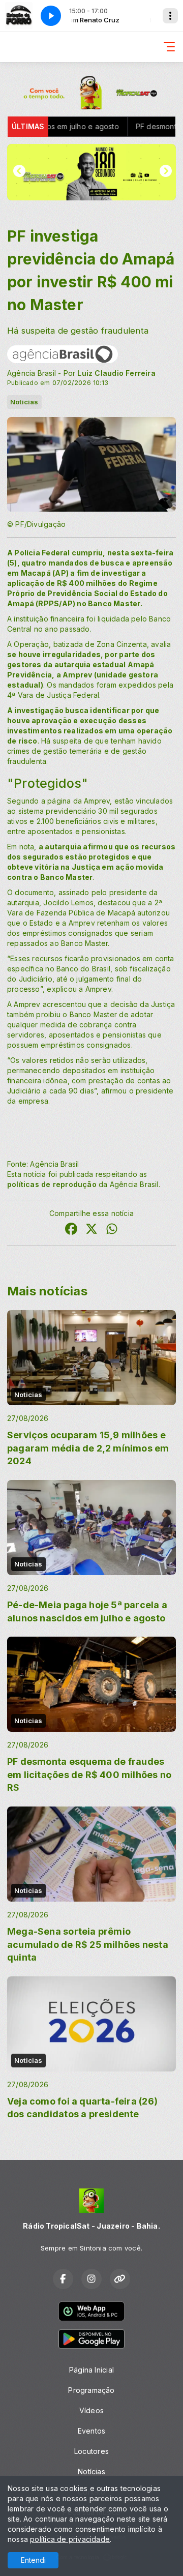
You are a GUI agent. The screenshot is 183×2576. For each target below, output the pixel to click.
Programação (91, 2390)
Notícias (91, 2471)
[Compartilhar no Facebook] (71, 1230)
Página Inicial (91, 2370)
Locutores (91, 2451)
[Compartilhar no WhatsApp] (112, 1230)
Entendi (33, 2560)
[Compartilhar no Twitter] (91, 1230)
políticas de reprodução (52, 1184)
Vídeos (91, 2410)
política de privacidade (70, 2539)
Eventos (91, 2431)
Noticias (24, 402)
